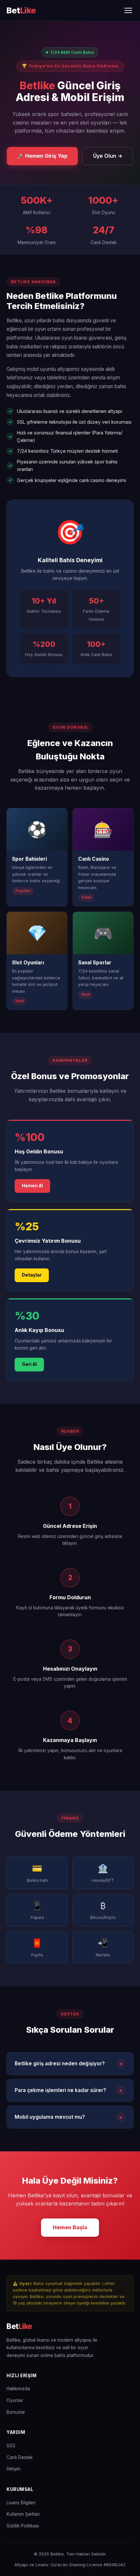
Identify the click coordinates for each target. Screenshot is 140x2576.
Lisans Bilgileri (21, 2503)
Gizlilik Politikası (23, 2526)
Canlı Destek (20, 2457)
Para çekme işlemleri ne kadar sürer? (69, 2090)
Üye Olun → (108, 156)
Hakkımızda (18, 2389)
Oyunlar (15, 2400)
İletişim (14, 2469)
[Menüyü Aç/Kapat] (128, 10)
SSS (11, 2446)
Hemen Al (32, 1186)
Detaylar (32, 1275)
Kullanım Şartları (23, 2514)
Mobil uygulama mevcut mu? (69, 2117)
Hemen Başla (70, 2227)
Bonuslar (16, 2412)
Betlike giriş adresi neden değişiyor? (69, 2064)
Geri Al (29, 1364)
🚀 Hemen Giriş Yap (42, 156)
